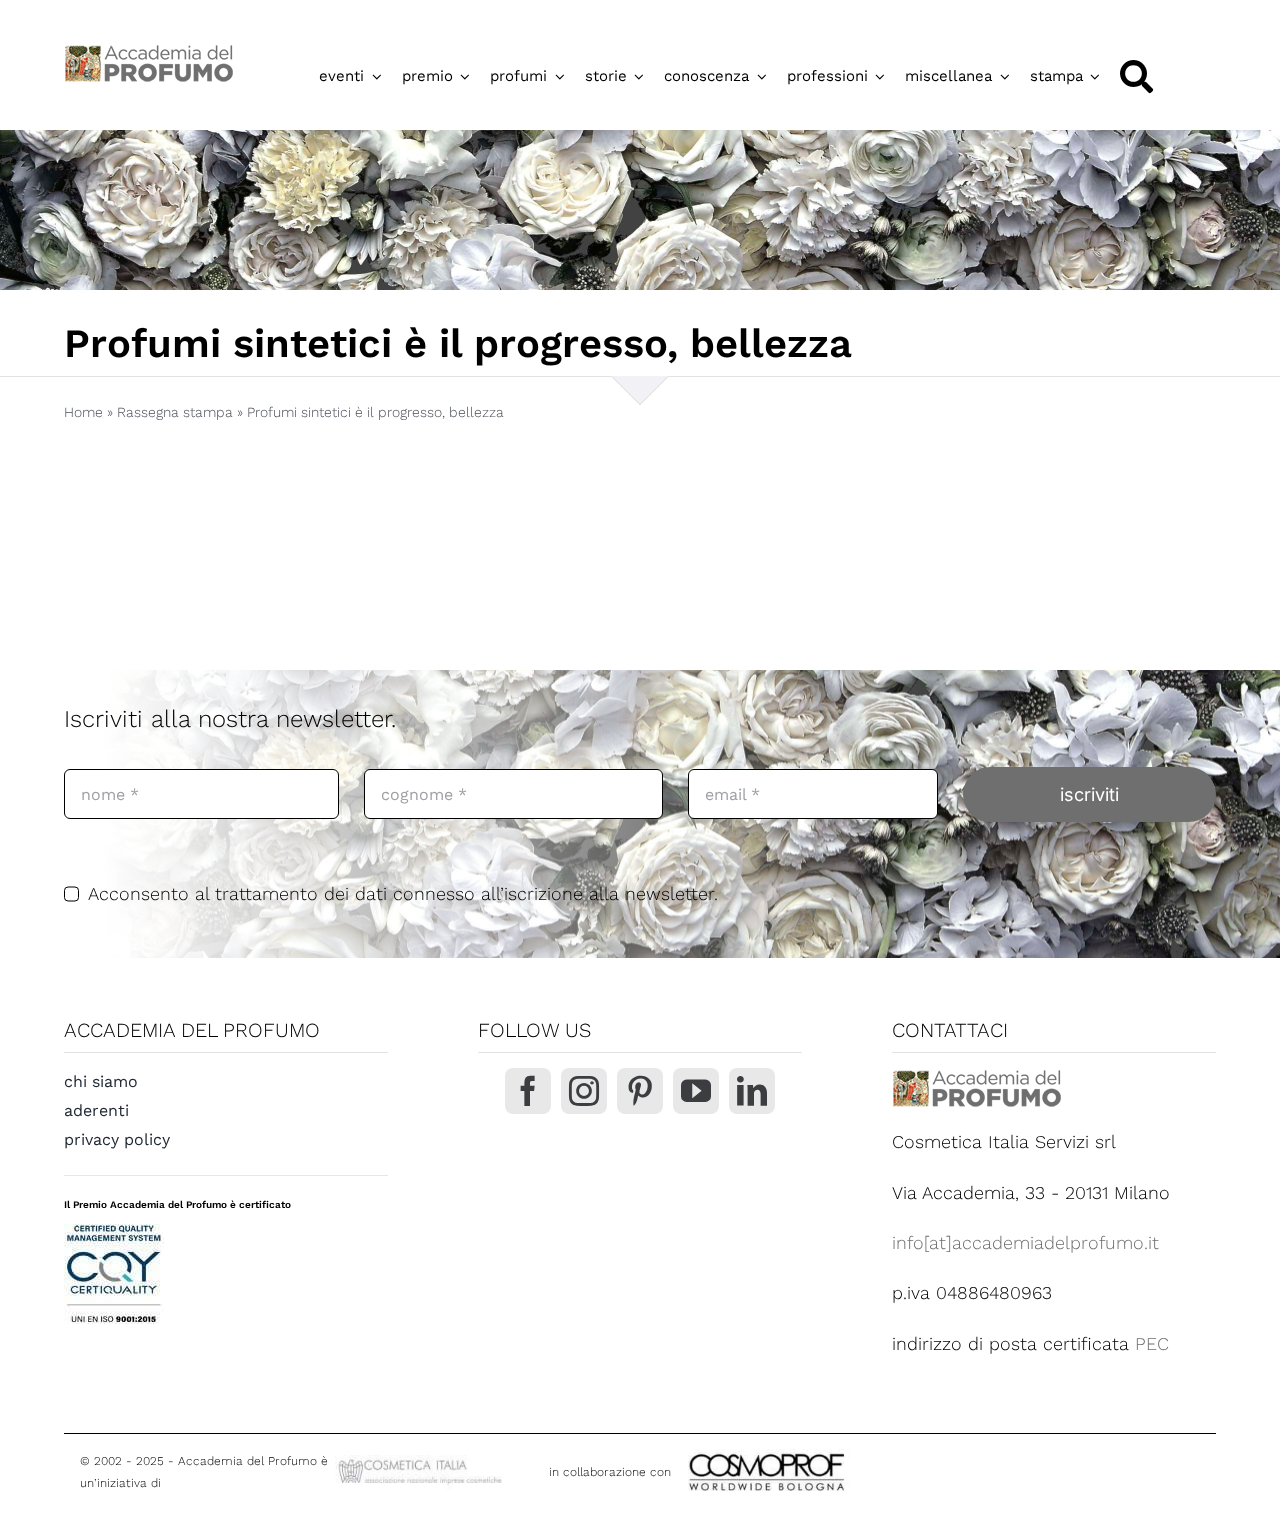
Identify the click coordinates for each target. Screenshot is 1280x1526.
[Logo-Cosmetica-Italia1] (422, 1463)
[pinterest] (640, 1091)
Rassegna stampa (175, 412)
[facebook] (528, 1091)
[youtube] (696, 1091)
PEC (1152, 1343)
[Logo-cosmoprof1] (832, 1451)
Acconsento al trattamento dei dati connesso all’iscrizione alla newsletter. (403, 893)
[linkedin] (752, 1091)
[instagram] (584, 1091)
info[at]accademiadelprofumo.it (1025, 1242)
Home (83, 412)
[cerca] (1136, 76)
